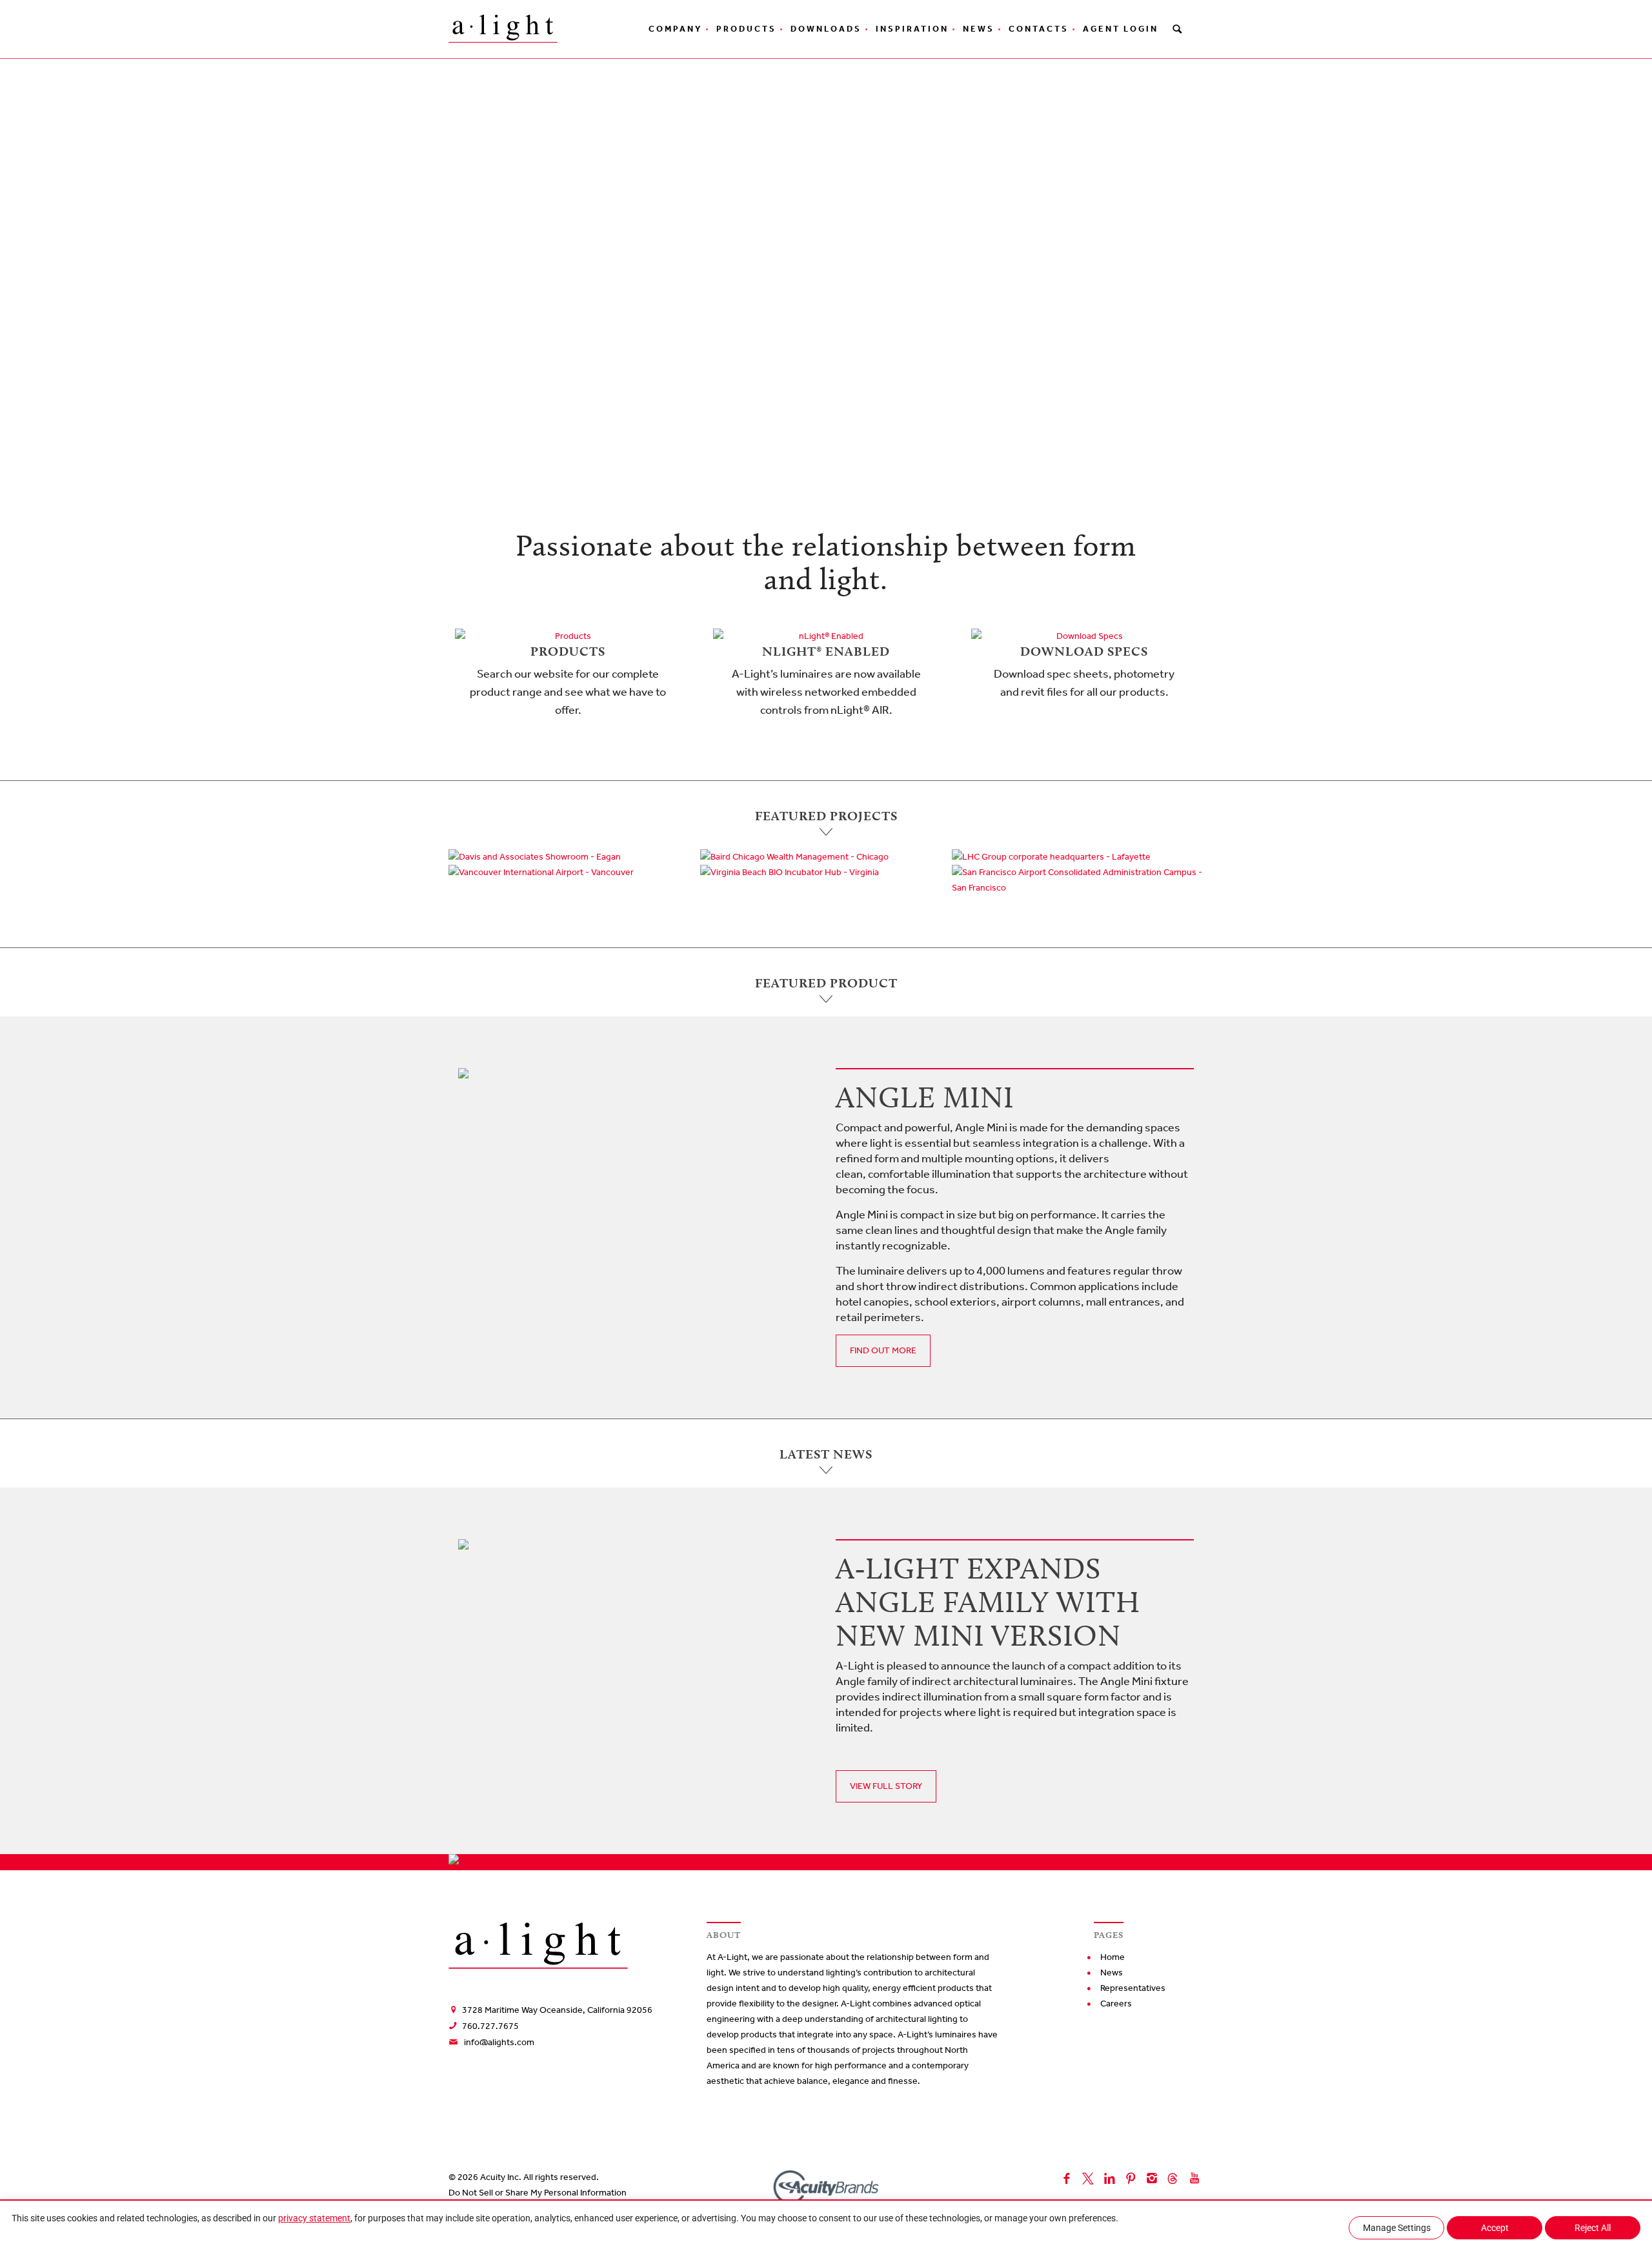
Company (675, 29)
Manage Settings (1397, 2228)
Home (1113, 1957)
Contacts (1039, 29)
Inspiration (912, 29)
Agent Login (1121, 29)
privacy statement (314, 2218)
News (979, 29)
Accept (1495, 2228)
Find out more (883, 1350)
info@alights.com (499, 2042)
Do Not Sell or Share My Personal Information (538, 2193)
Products (746, 29)
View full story (886, 1786)
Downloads (826, 29)
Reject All (1593, 2228)
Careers (1116, 2004)
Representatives (1133, 1988)
